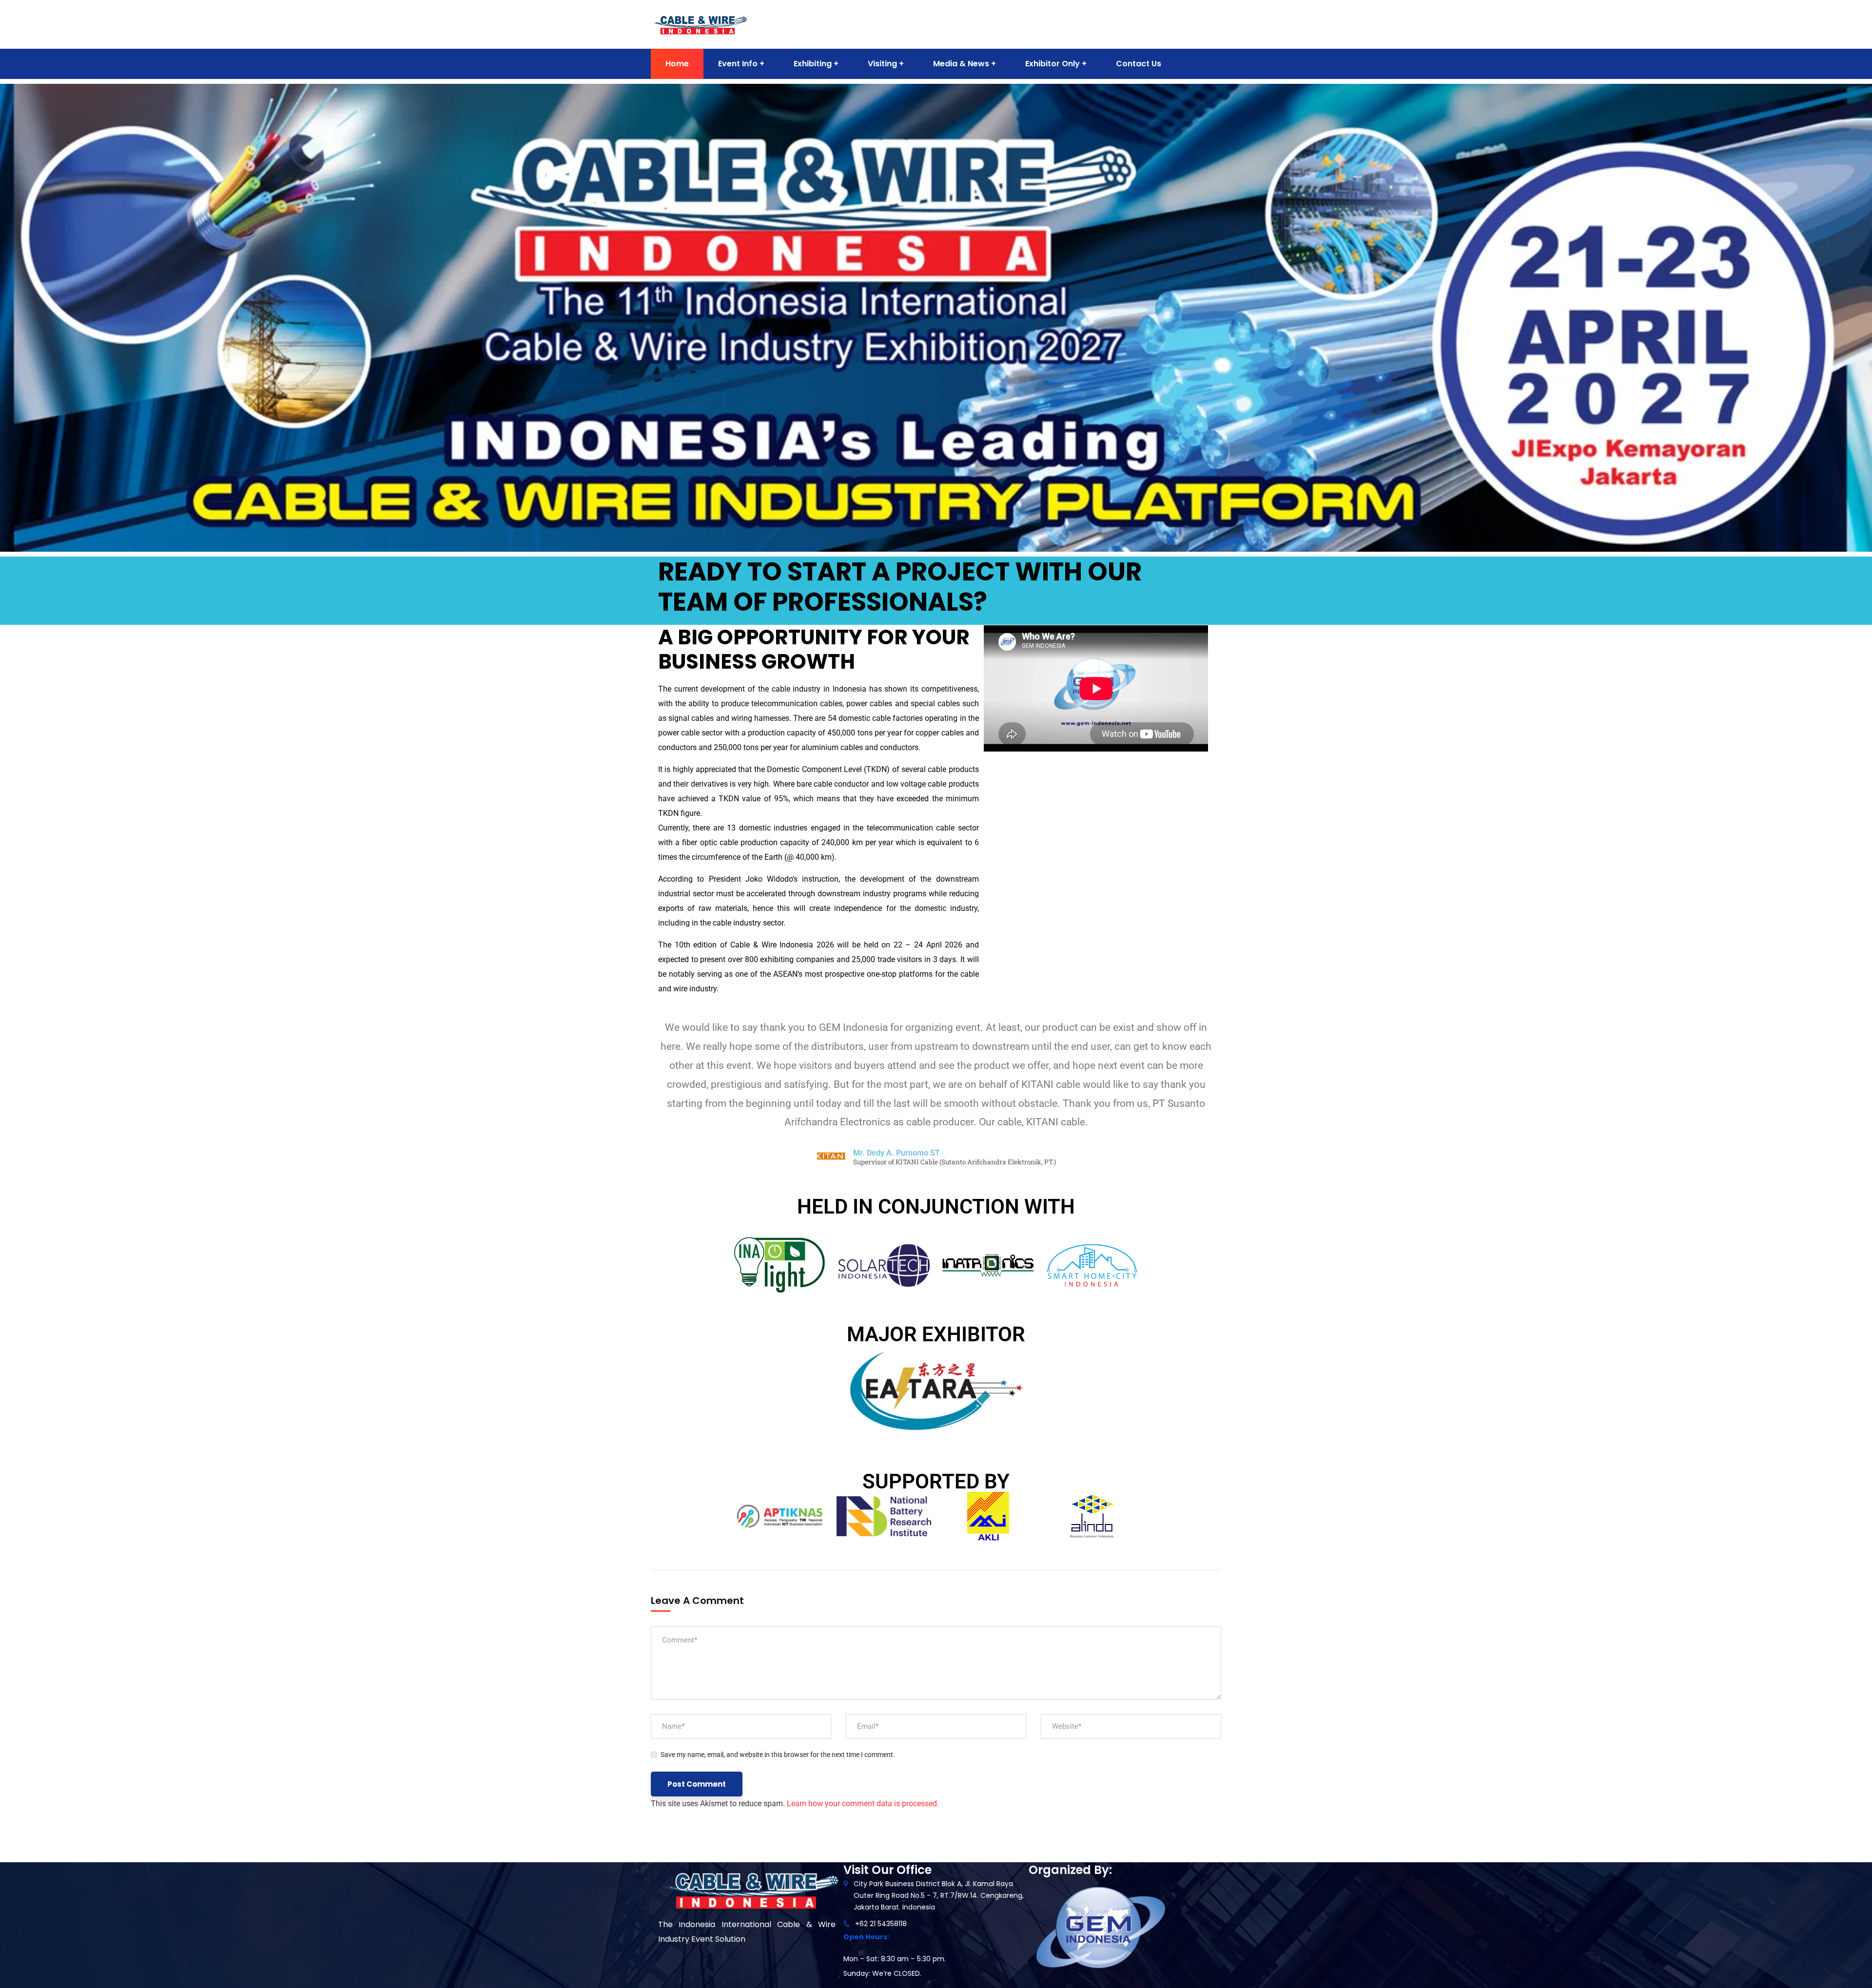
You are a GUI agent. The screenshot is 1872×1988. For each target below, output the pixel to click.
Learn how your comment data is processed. (863, 1804)
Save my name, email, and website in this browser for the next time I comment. (778, 1755)
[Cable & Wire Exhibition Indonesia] (700, 24)
